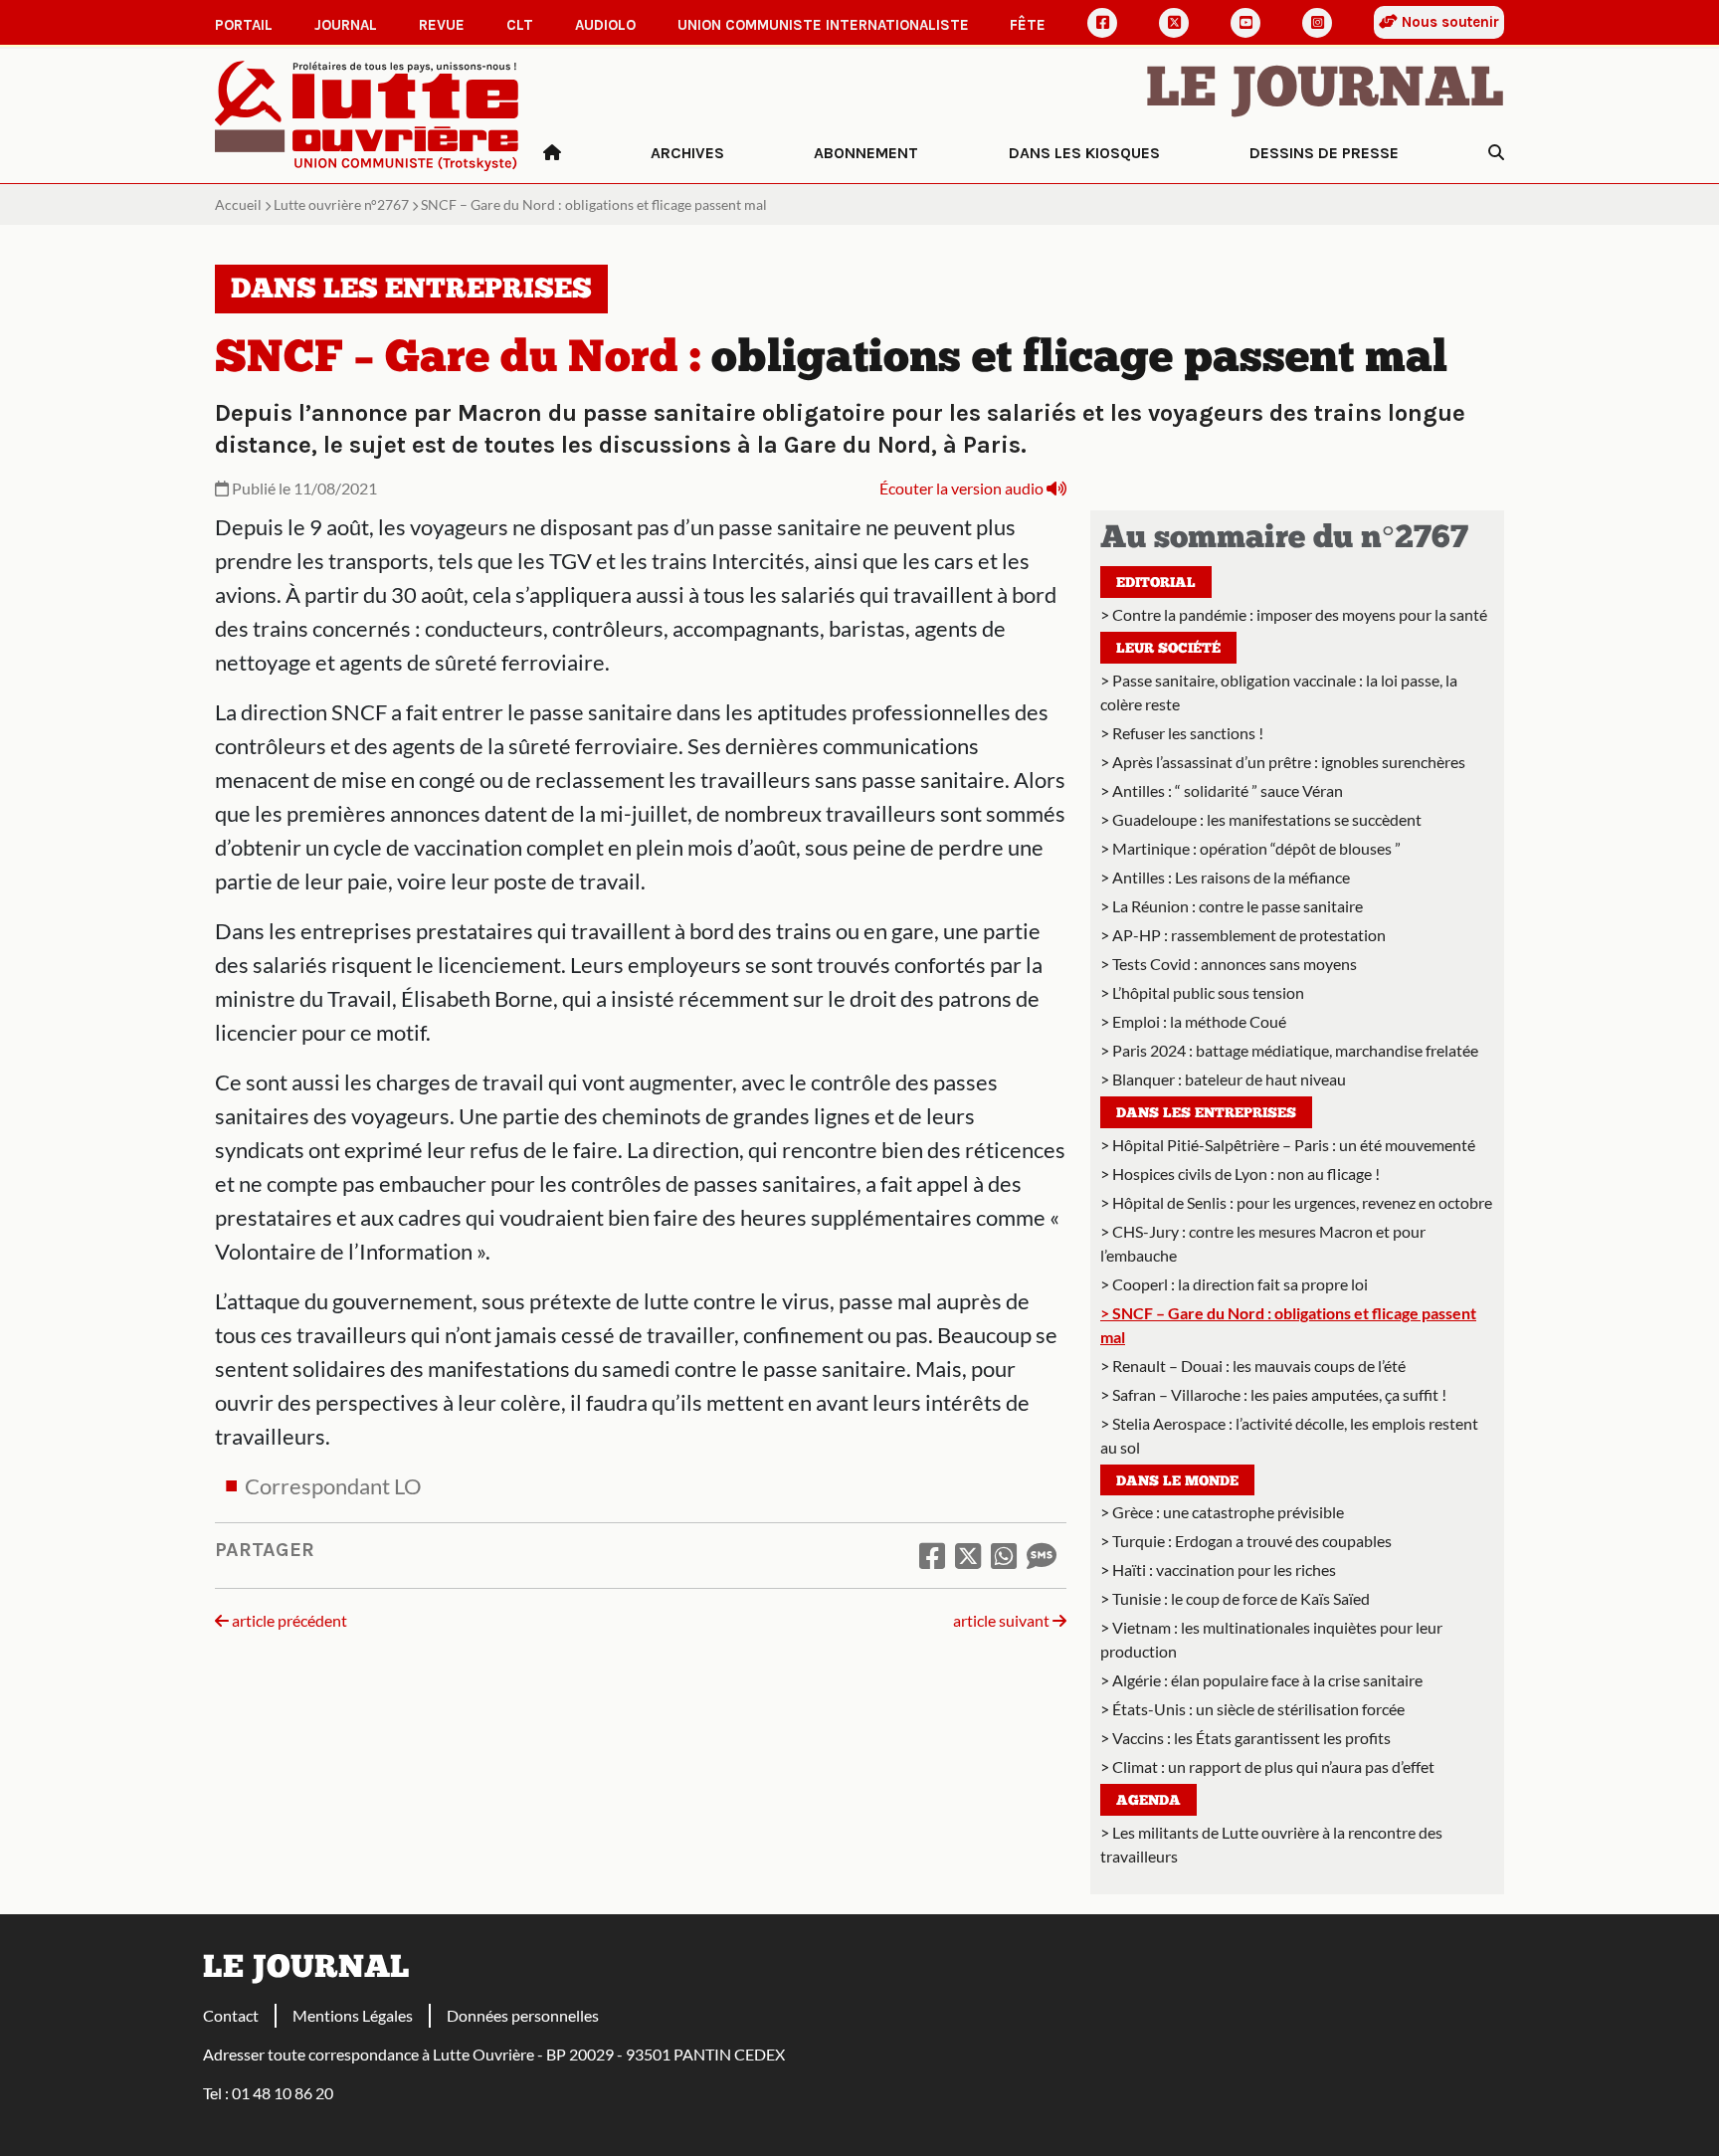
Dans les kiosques (1084, 153)
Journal (346, 25)
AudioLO (605, 25)
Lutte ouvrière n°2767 (341, 204)
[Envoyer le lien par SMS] (1042, 1555)
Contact (231, 2015)
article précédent (288, 1620)
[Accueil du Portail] (367, 114)
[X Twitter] (1174, 23)
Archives (687, 153)
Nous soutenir (1448, 22)
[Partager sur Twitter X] (968, 1555)
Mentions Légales (353, 2015)
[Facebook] (1102, 23)
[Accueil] (552, 153)
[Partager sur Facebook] (932, 1555)
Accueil (238, 204)
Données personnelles (523, 2015)
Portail (244, 25)
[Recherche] (1496, 153)
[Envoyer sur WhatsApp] (1004, 1555)
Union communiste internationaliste (823, 25)
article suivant (1003, 1620)
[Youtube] (1245, 23)
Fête (1028, 25)
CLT (520, 25)
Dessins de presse (1324, 153)
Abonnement (866, 153)
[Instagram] (1317, 23)
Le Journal (1325, 92)
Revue (442, 25)
